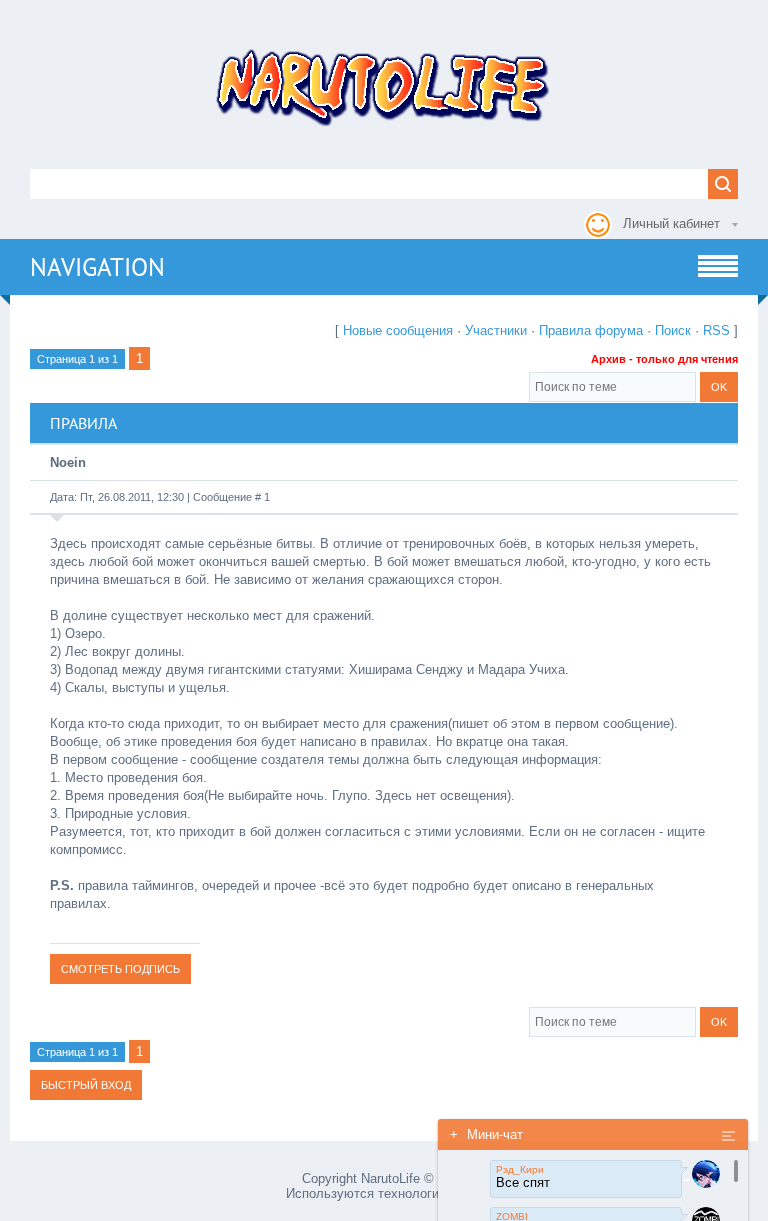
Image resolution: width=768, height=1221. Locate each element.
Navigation (97, 267)
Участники (496, 330)
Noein (68, 462)
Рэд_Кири (520, 1169)
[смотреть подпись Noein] (120, 968)
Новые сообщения (398, 330)
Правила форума (591, 330)
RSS (716, 330)
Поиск (673, 330)
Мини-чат (486, 1134)
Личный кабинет (671, 223)
